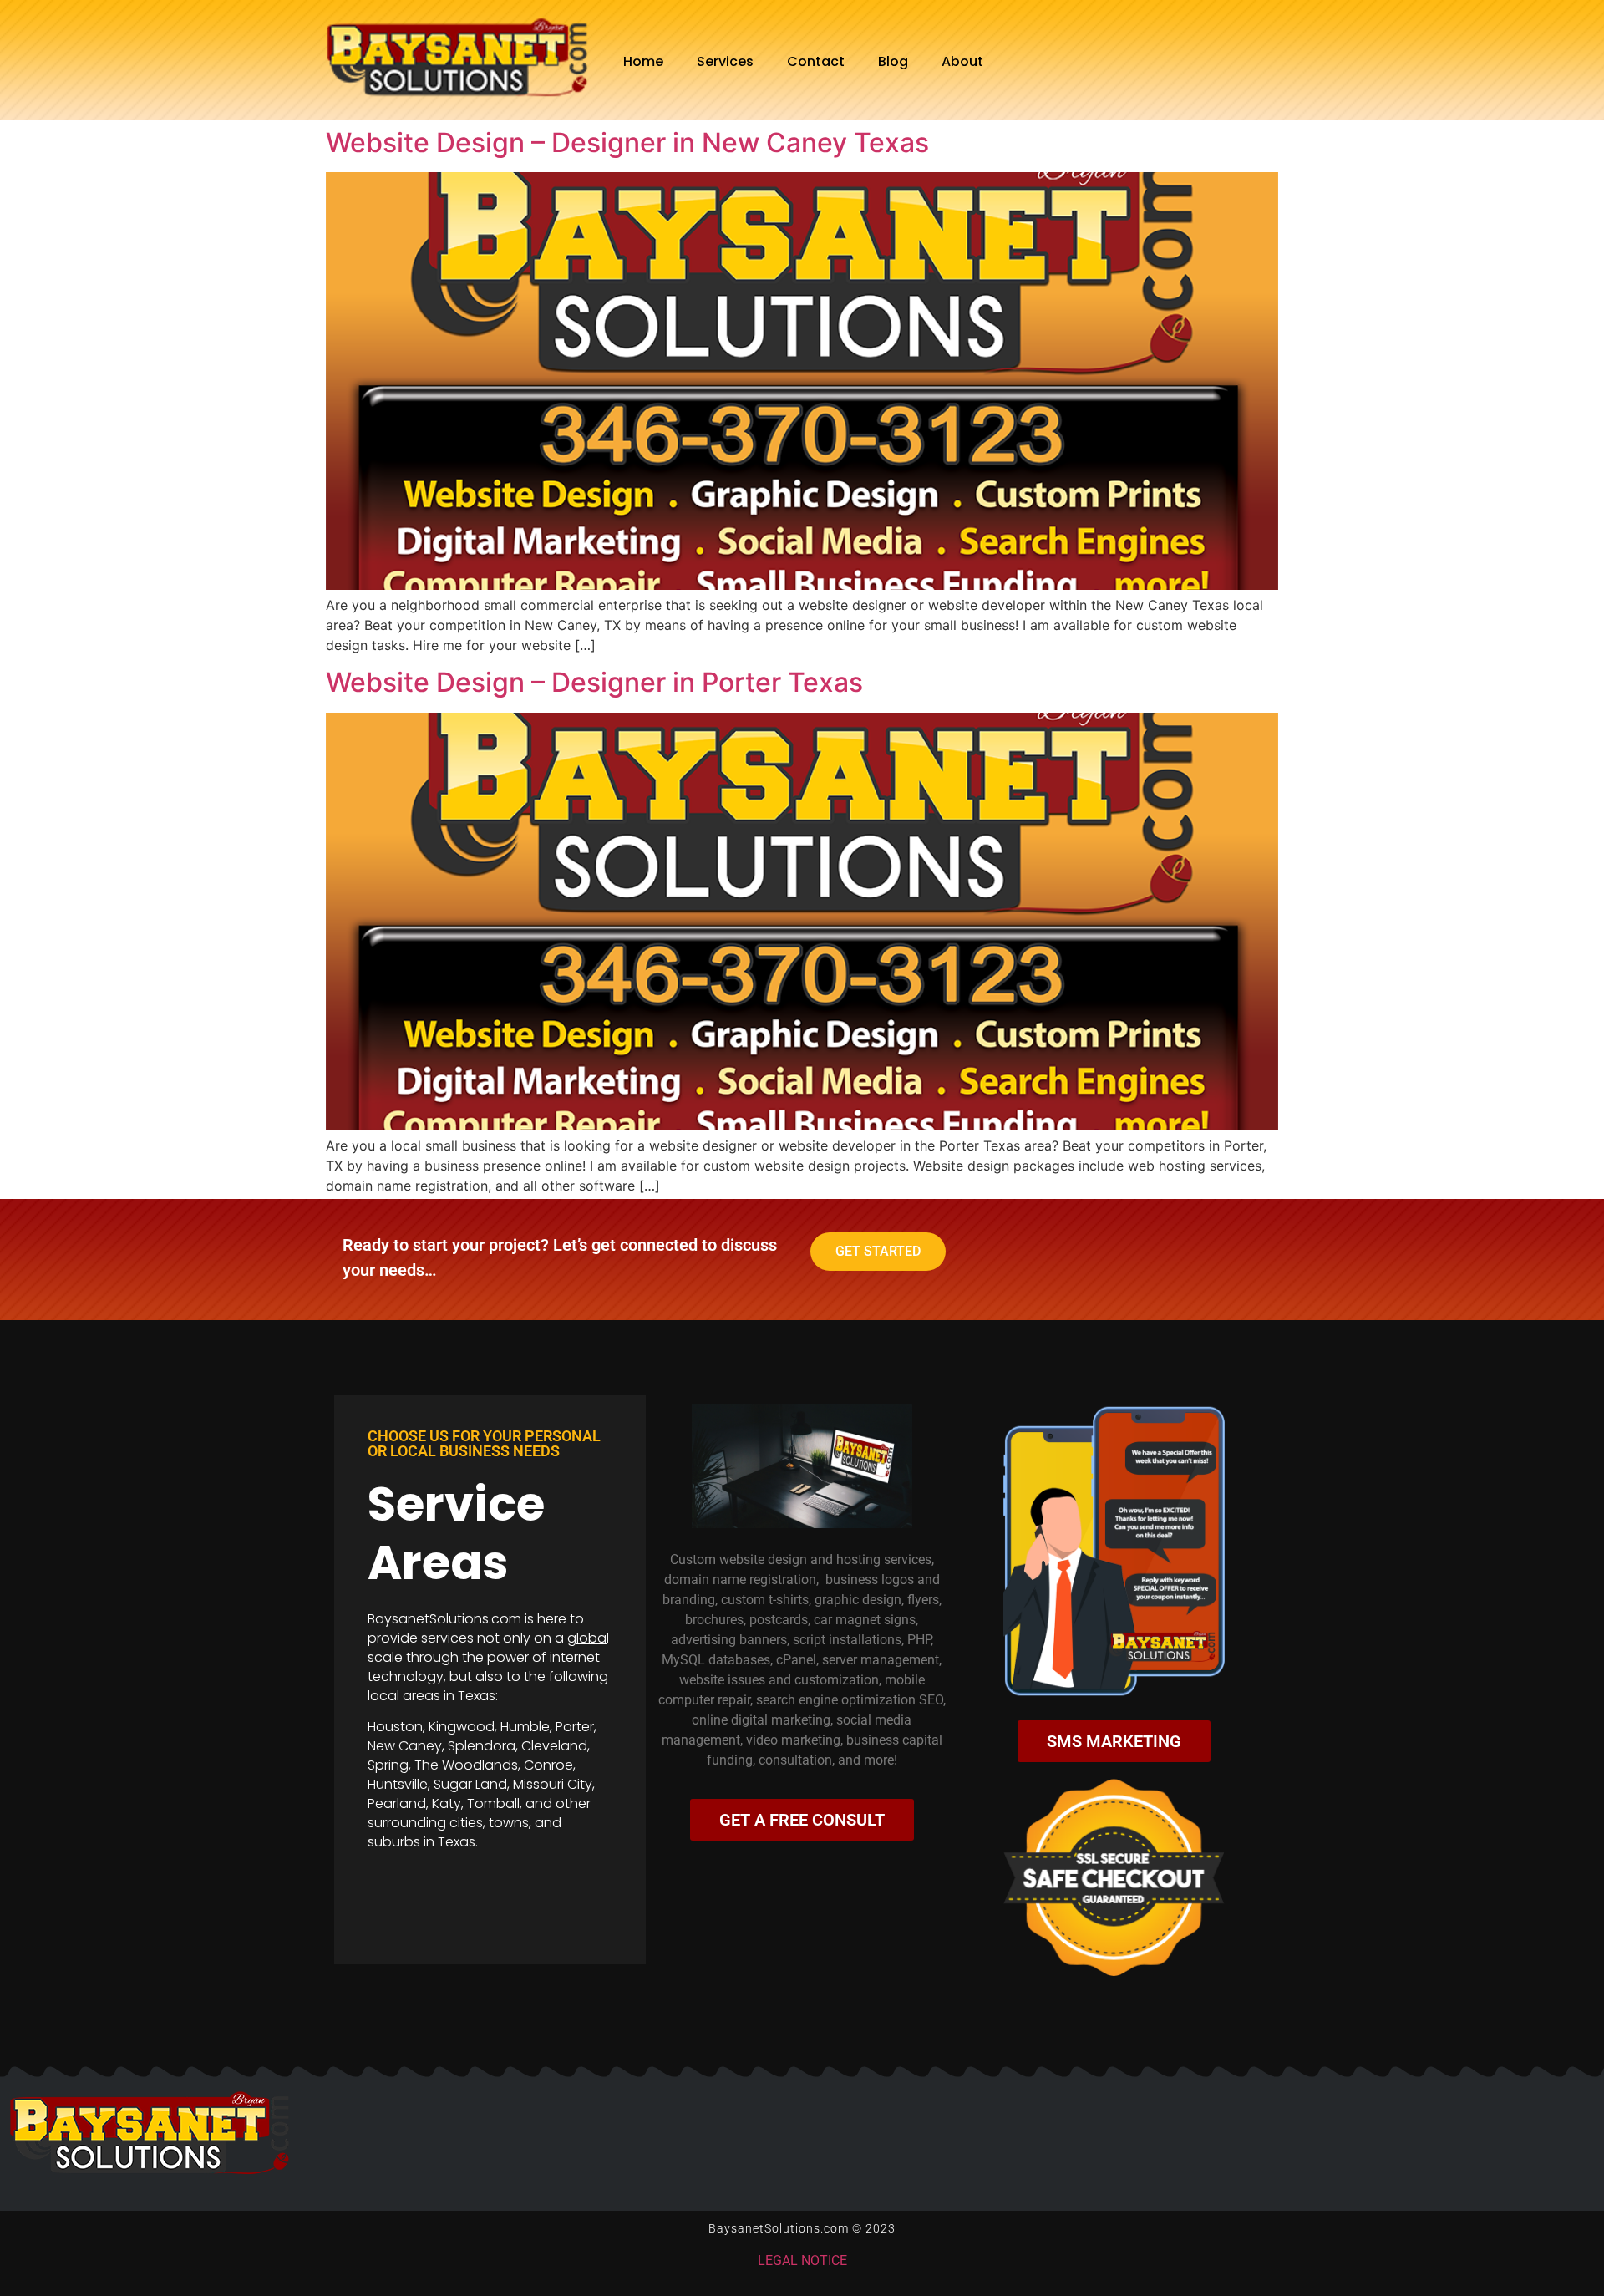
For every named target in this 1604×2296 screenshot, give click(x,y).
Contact (816, 61)
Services (725, 61)
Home (643, 61)
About (962, 61)
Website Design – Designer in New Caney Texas (627, 142)
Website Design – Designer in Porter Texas (594, 682)
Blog (893, 61)
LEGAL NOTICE (802, 2260)
